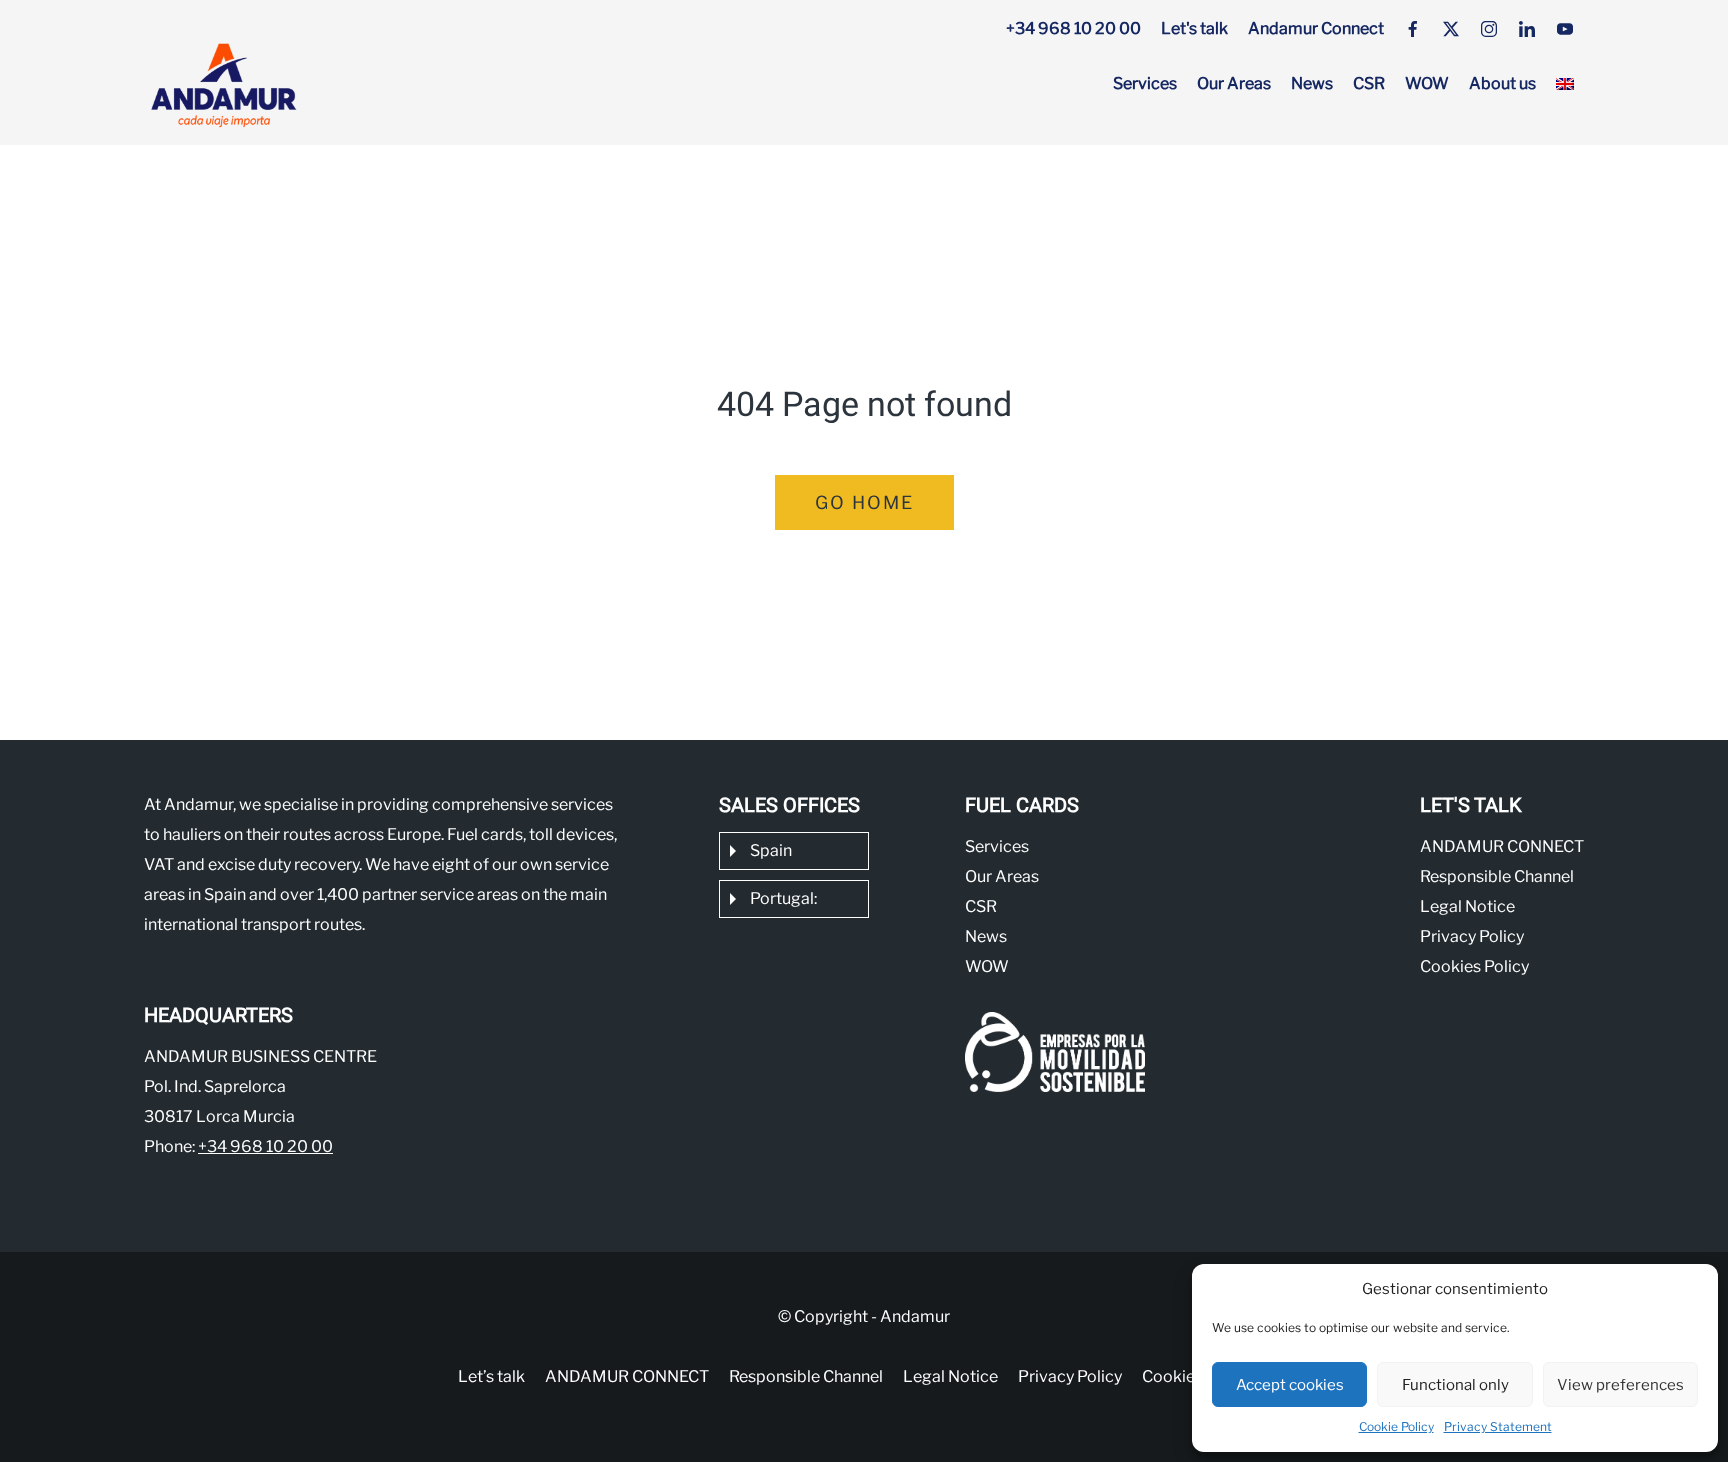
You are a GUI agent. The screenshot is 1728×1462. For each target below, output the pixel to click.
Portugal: (783, 898)
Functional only (1455, 1385)
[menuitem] (1565, 84)
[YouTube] (1565, 29)
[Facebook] (1413, 29)
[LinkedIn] (1527, 29)
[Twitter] (1451, 29)
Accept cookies (1290, 1385)
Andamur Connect (1316, 28)
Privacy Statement (1498, 1426)
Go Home (864, 502)
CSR (1369, 83)
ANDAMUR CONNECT (1502, 846)
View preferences (1620, 1385)
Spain (771, 850)
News (1312, 83)
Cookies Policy (1474, 966)
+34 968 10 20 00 (1073, 28)
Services (1145, 83)
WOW (1427, 83)
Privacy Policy (1472, 936)
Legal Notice (1467, 906)
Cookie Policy (1396, 1426)
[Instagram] (1489, 29)
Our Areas (1234, 83)
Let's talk (1194, 28)
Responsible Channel (1497, 876)
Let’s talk (491, 1376)
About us (1502, 83)
